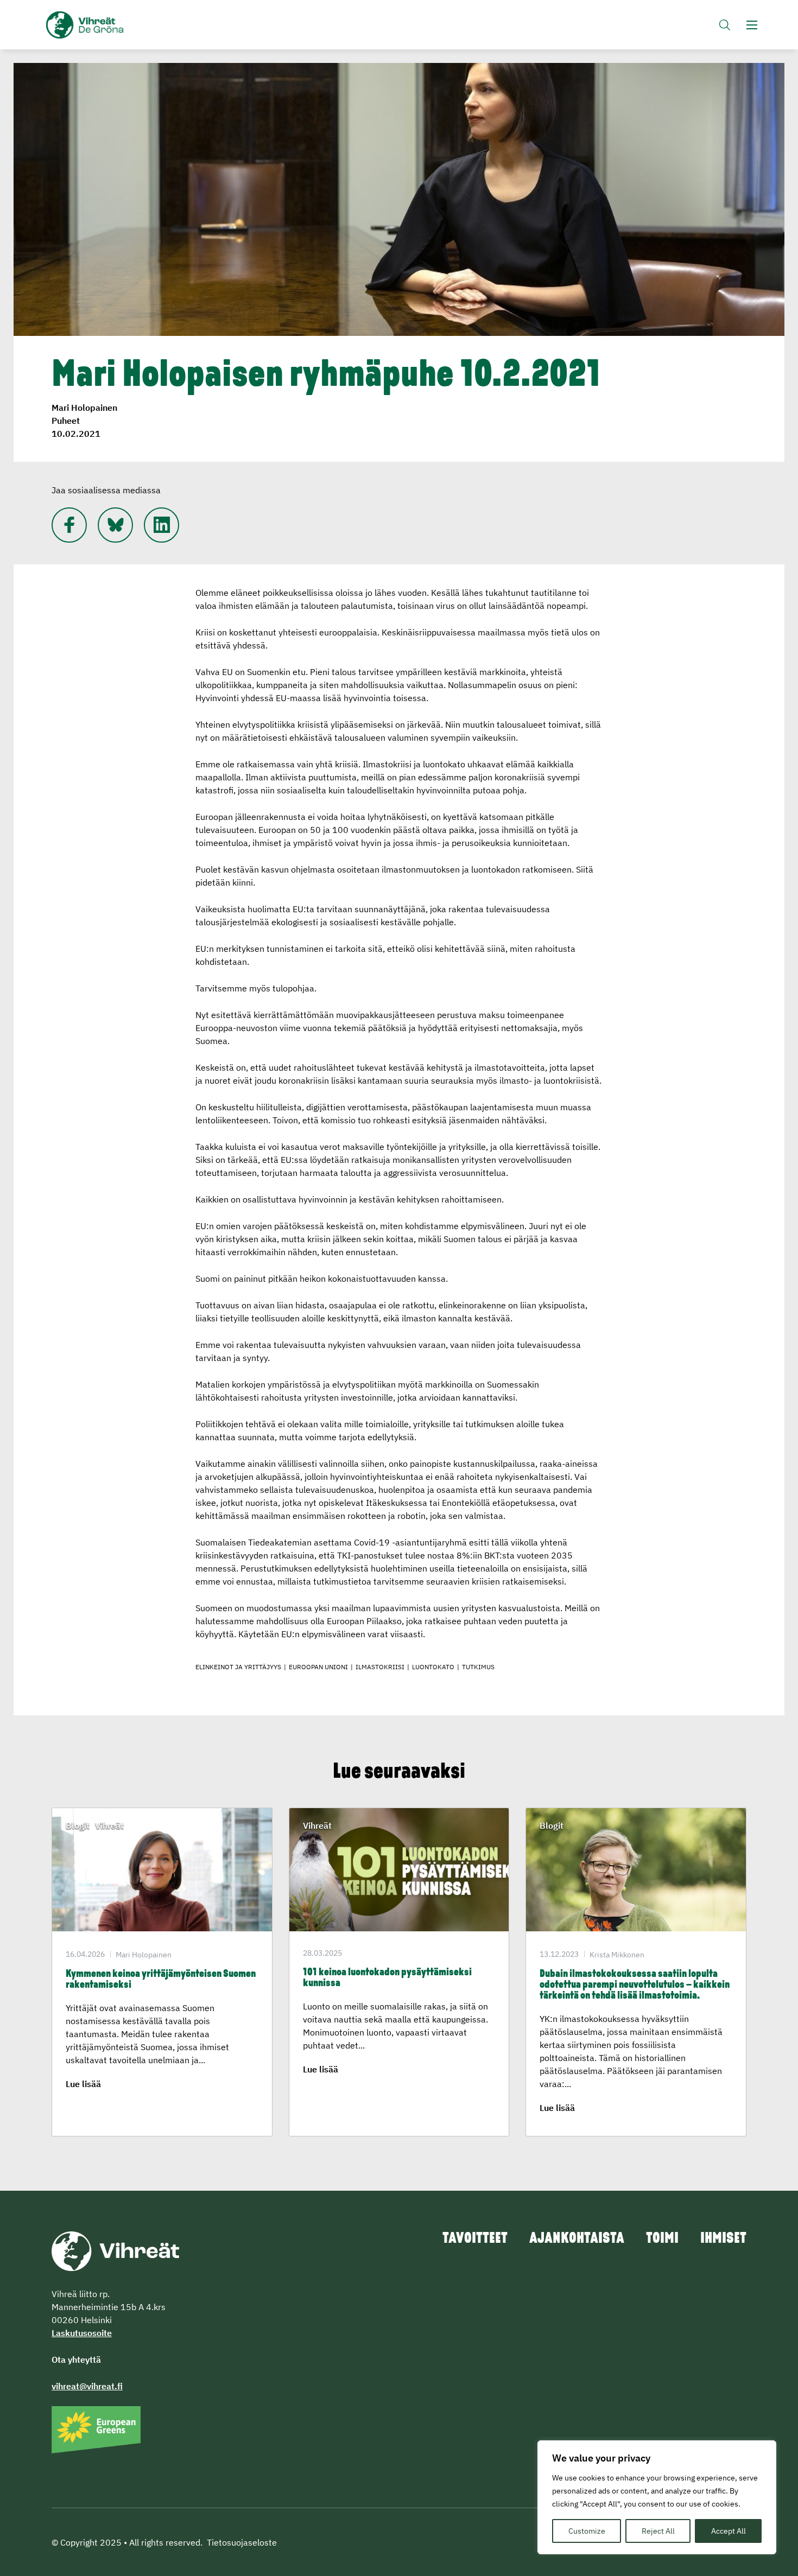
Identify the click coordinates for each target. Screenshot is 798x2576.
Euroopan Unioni (318, 1667)
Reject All (658, 2531)
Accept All (729, 2531)
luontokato (433, 1667)
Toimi (662, 2239)
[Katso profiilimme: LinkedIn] (161, 525)
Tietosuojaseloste (242, 2542)
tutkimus (478, 1667)
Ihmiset (723, 2239)
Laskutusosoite (82, 2333)
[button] (725, 25)
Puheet (66, 421)
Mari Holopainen (84, 408)
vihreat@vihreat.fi (87, 2386)
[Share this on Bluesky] (115, 525)
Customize (587, 2531)
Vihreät (110, 25)
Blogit (78, 1826)
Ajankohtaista (577, 2239)
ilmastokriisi (380, 1667)
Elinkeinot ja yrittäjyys (238, 1667)
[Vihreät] (115, 2250)
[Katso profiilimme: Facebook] (69, 525)
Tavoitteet (475, 2239)
